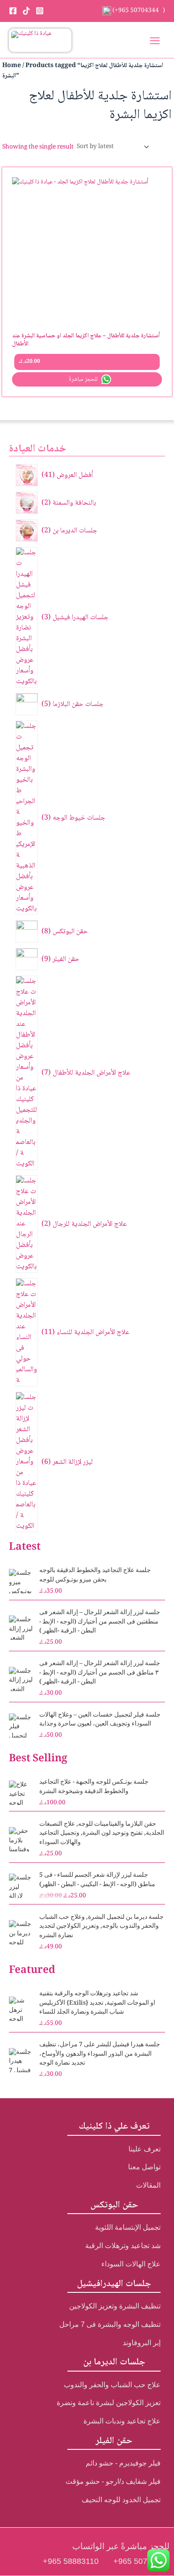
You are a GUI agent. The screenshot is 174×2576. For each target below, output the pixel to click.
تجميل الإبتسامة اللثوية (128, 2227)
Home (12, 66)
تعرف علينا (145, 2149)
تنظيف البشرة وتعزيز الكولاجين (115, 2306)
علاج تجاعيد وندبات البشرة (122, 2421)
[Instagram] (40, 11)
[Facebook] (13, 11)
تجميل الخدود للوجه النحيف (121, 2500)
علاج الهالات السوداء (131, 2264)
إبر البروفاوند (142, 2343)
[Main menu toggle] (155, 40)
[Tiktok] (26, 11)
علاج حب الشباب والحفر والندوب (112, 2385)
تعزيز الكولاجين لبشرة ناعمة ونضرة (109, 2403)
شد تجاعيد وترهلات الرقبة (123, 2246)
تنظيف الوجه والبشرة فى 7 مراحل (110, 2324)
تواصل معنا (144, 2167)
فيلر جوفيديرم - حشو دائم (123, 2463)
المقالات (148, 2185)
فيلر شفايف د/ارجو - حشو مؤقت (113, 2481)
